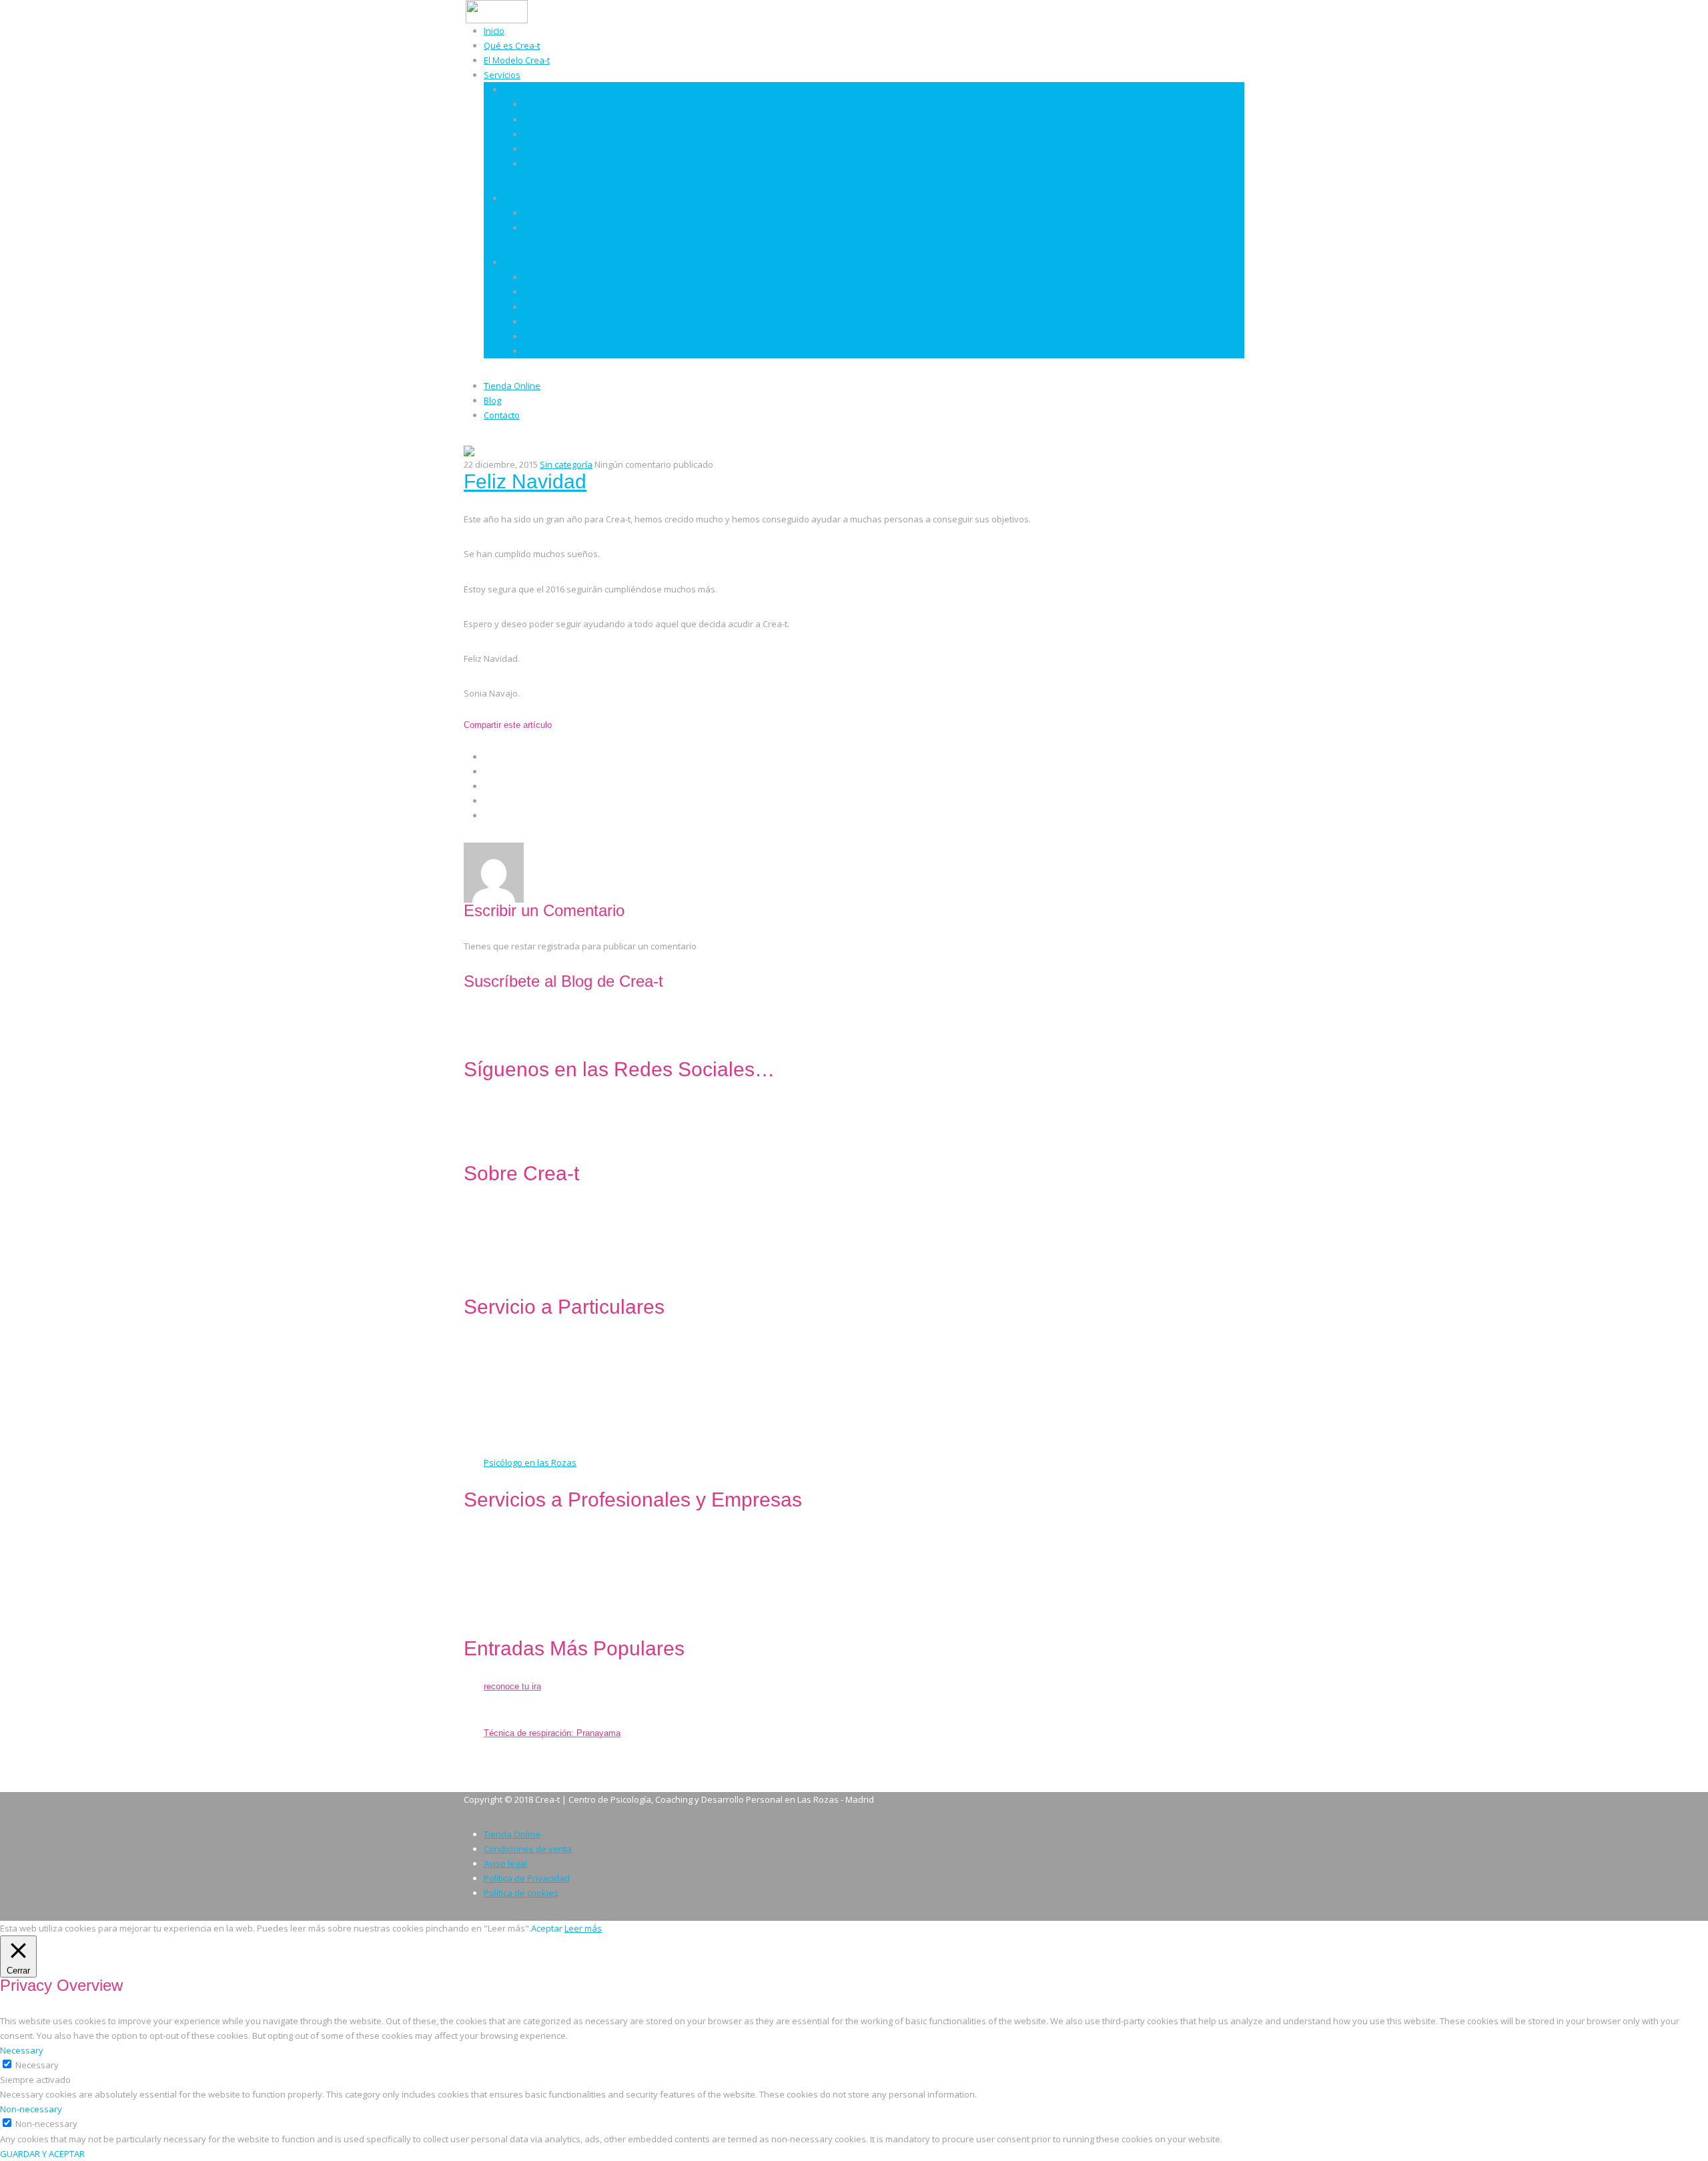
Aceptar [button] (547, 1928)
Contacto (502, 415)
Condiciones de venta (528, 1849)
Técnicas (521, 262)
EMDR (535, 292)
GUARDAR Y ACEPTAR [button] (42, 2154)
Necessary (37, 2065)
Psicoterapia (549, 104)
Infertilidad (546, 149)
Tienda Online (512, 386)
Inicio (494, 31)
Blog (492, 400)
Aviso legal (505, 1863)
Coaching (542, 119)
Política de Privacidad (527, 1878)
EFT (530, 336)
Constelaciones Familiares (577, 351)
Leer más (583, 1928)
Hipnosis (541, 277)
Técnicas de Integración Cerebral (590, 307)
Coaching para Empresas (574, 213)
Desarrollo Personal (564, 163)
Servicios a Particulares (551, 89)
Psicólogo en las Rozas (530, 1462)
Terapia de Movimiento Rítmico (586, 322)
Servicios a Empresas (547, 198)
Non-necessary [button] (31, 2109)
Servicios (502, 75)
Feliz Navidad (525, 481)
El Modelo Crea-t (517, 60)
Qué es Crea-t (512, 45)
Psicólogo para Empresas (575, 228)
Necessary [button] (22, 2050)
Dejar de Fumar (555, 134)
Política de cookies (521, 1893)
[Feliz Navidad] (469, 450)
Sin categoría (566, 464)
